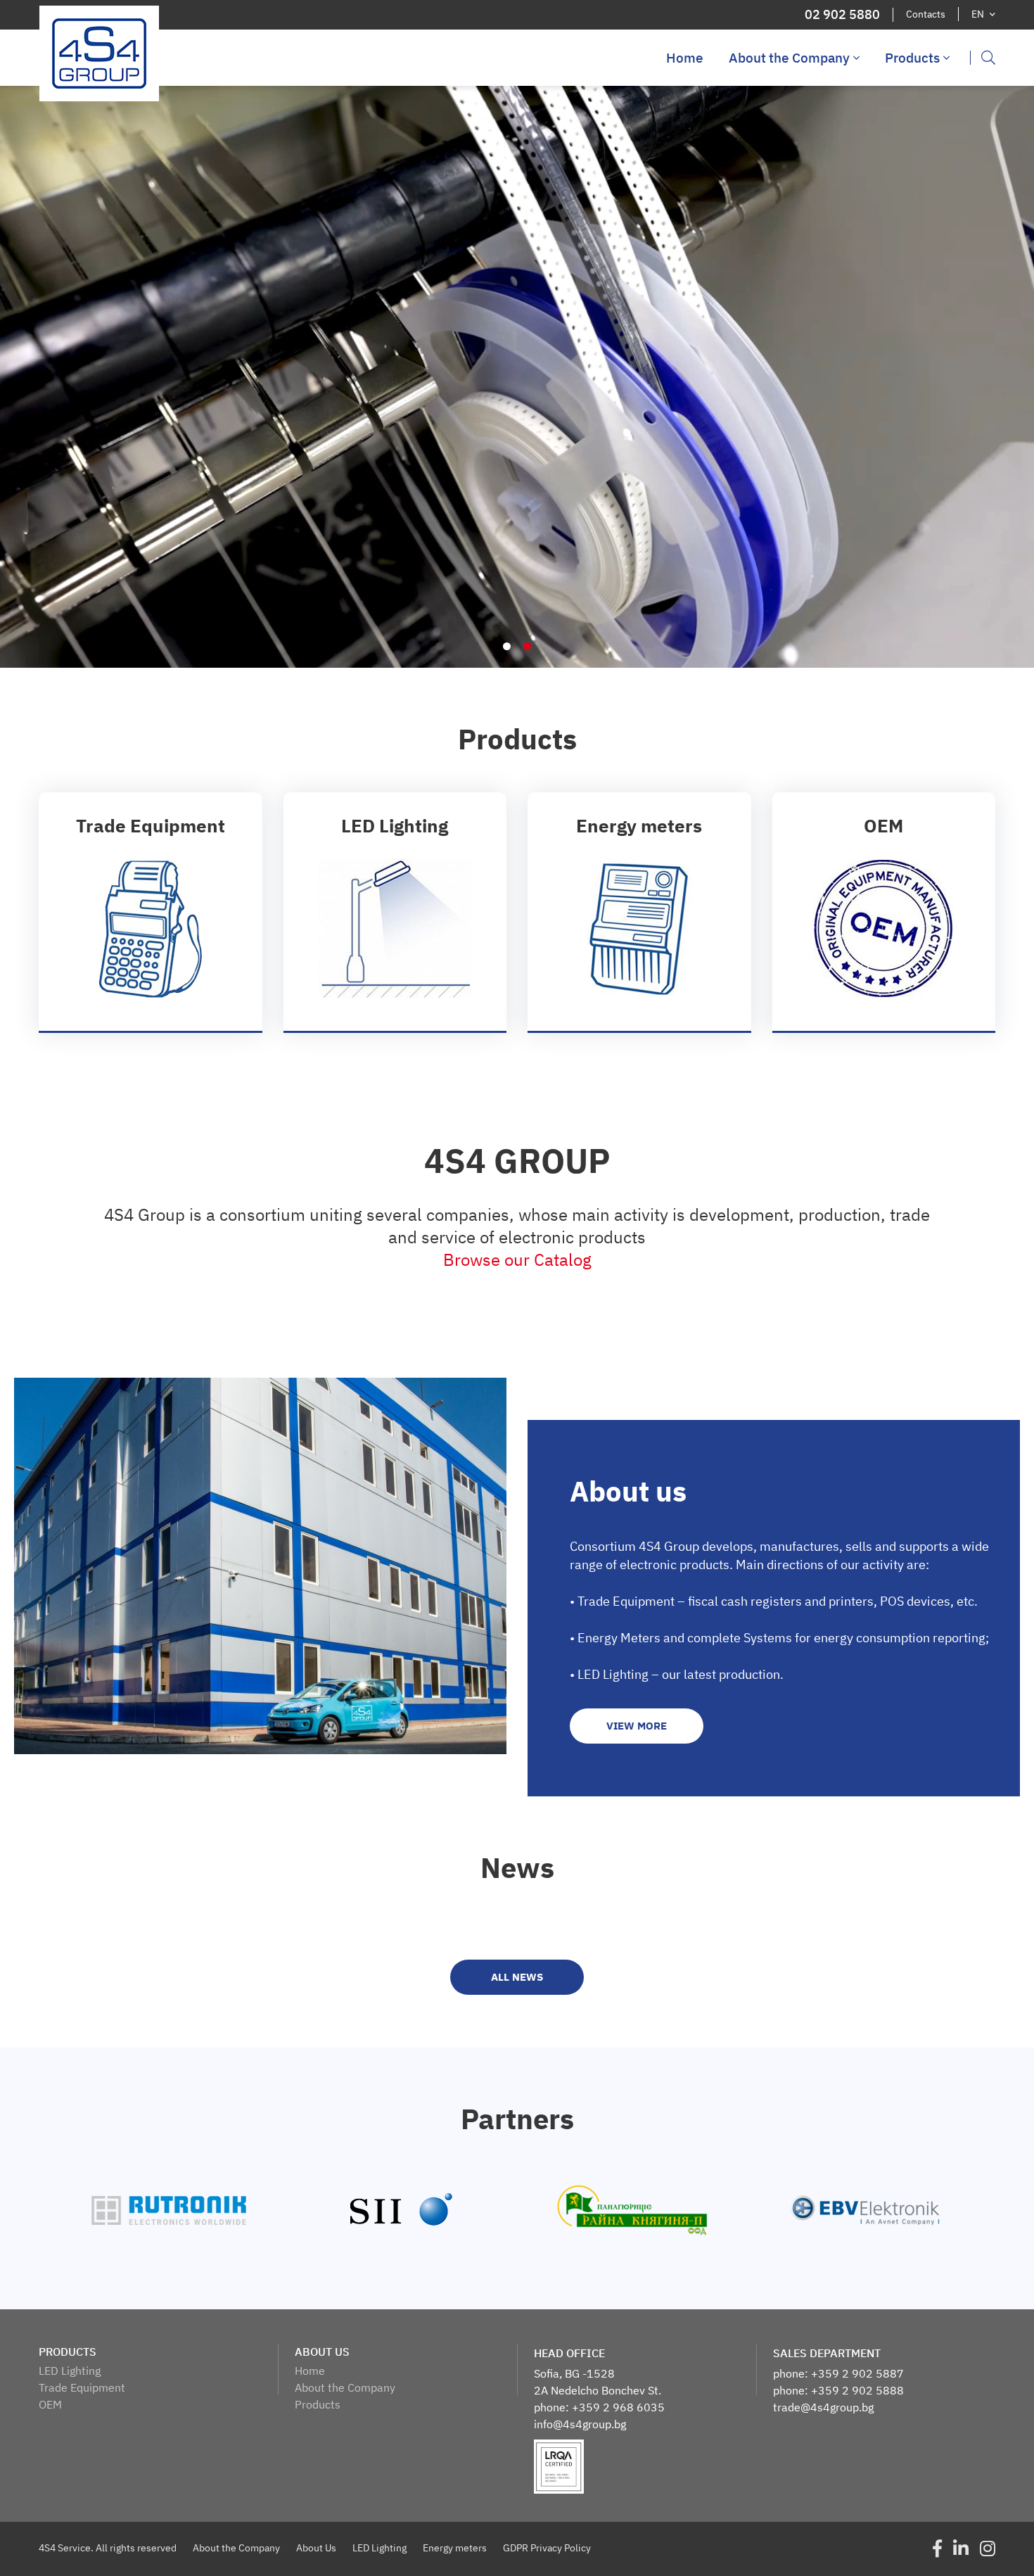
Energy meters (455, 2548)
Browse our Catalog (517, 1260)
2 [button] (527, 646)
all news (517, 1977)
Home (685, 58)
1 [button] (507, 646)
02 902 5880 (842, 15)
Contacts (926, 14)
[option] (517, 377)
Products (912, 58)
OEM (50, 2404)
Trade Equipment (82, 2387)
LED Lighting (70, 2371)
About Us (316, 2548)
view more (151, 912)
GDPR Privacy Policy (547, 2548)
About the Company (789, 58)
